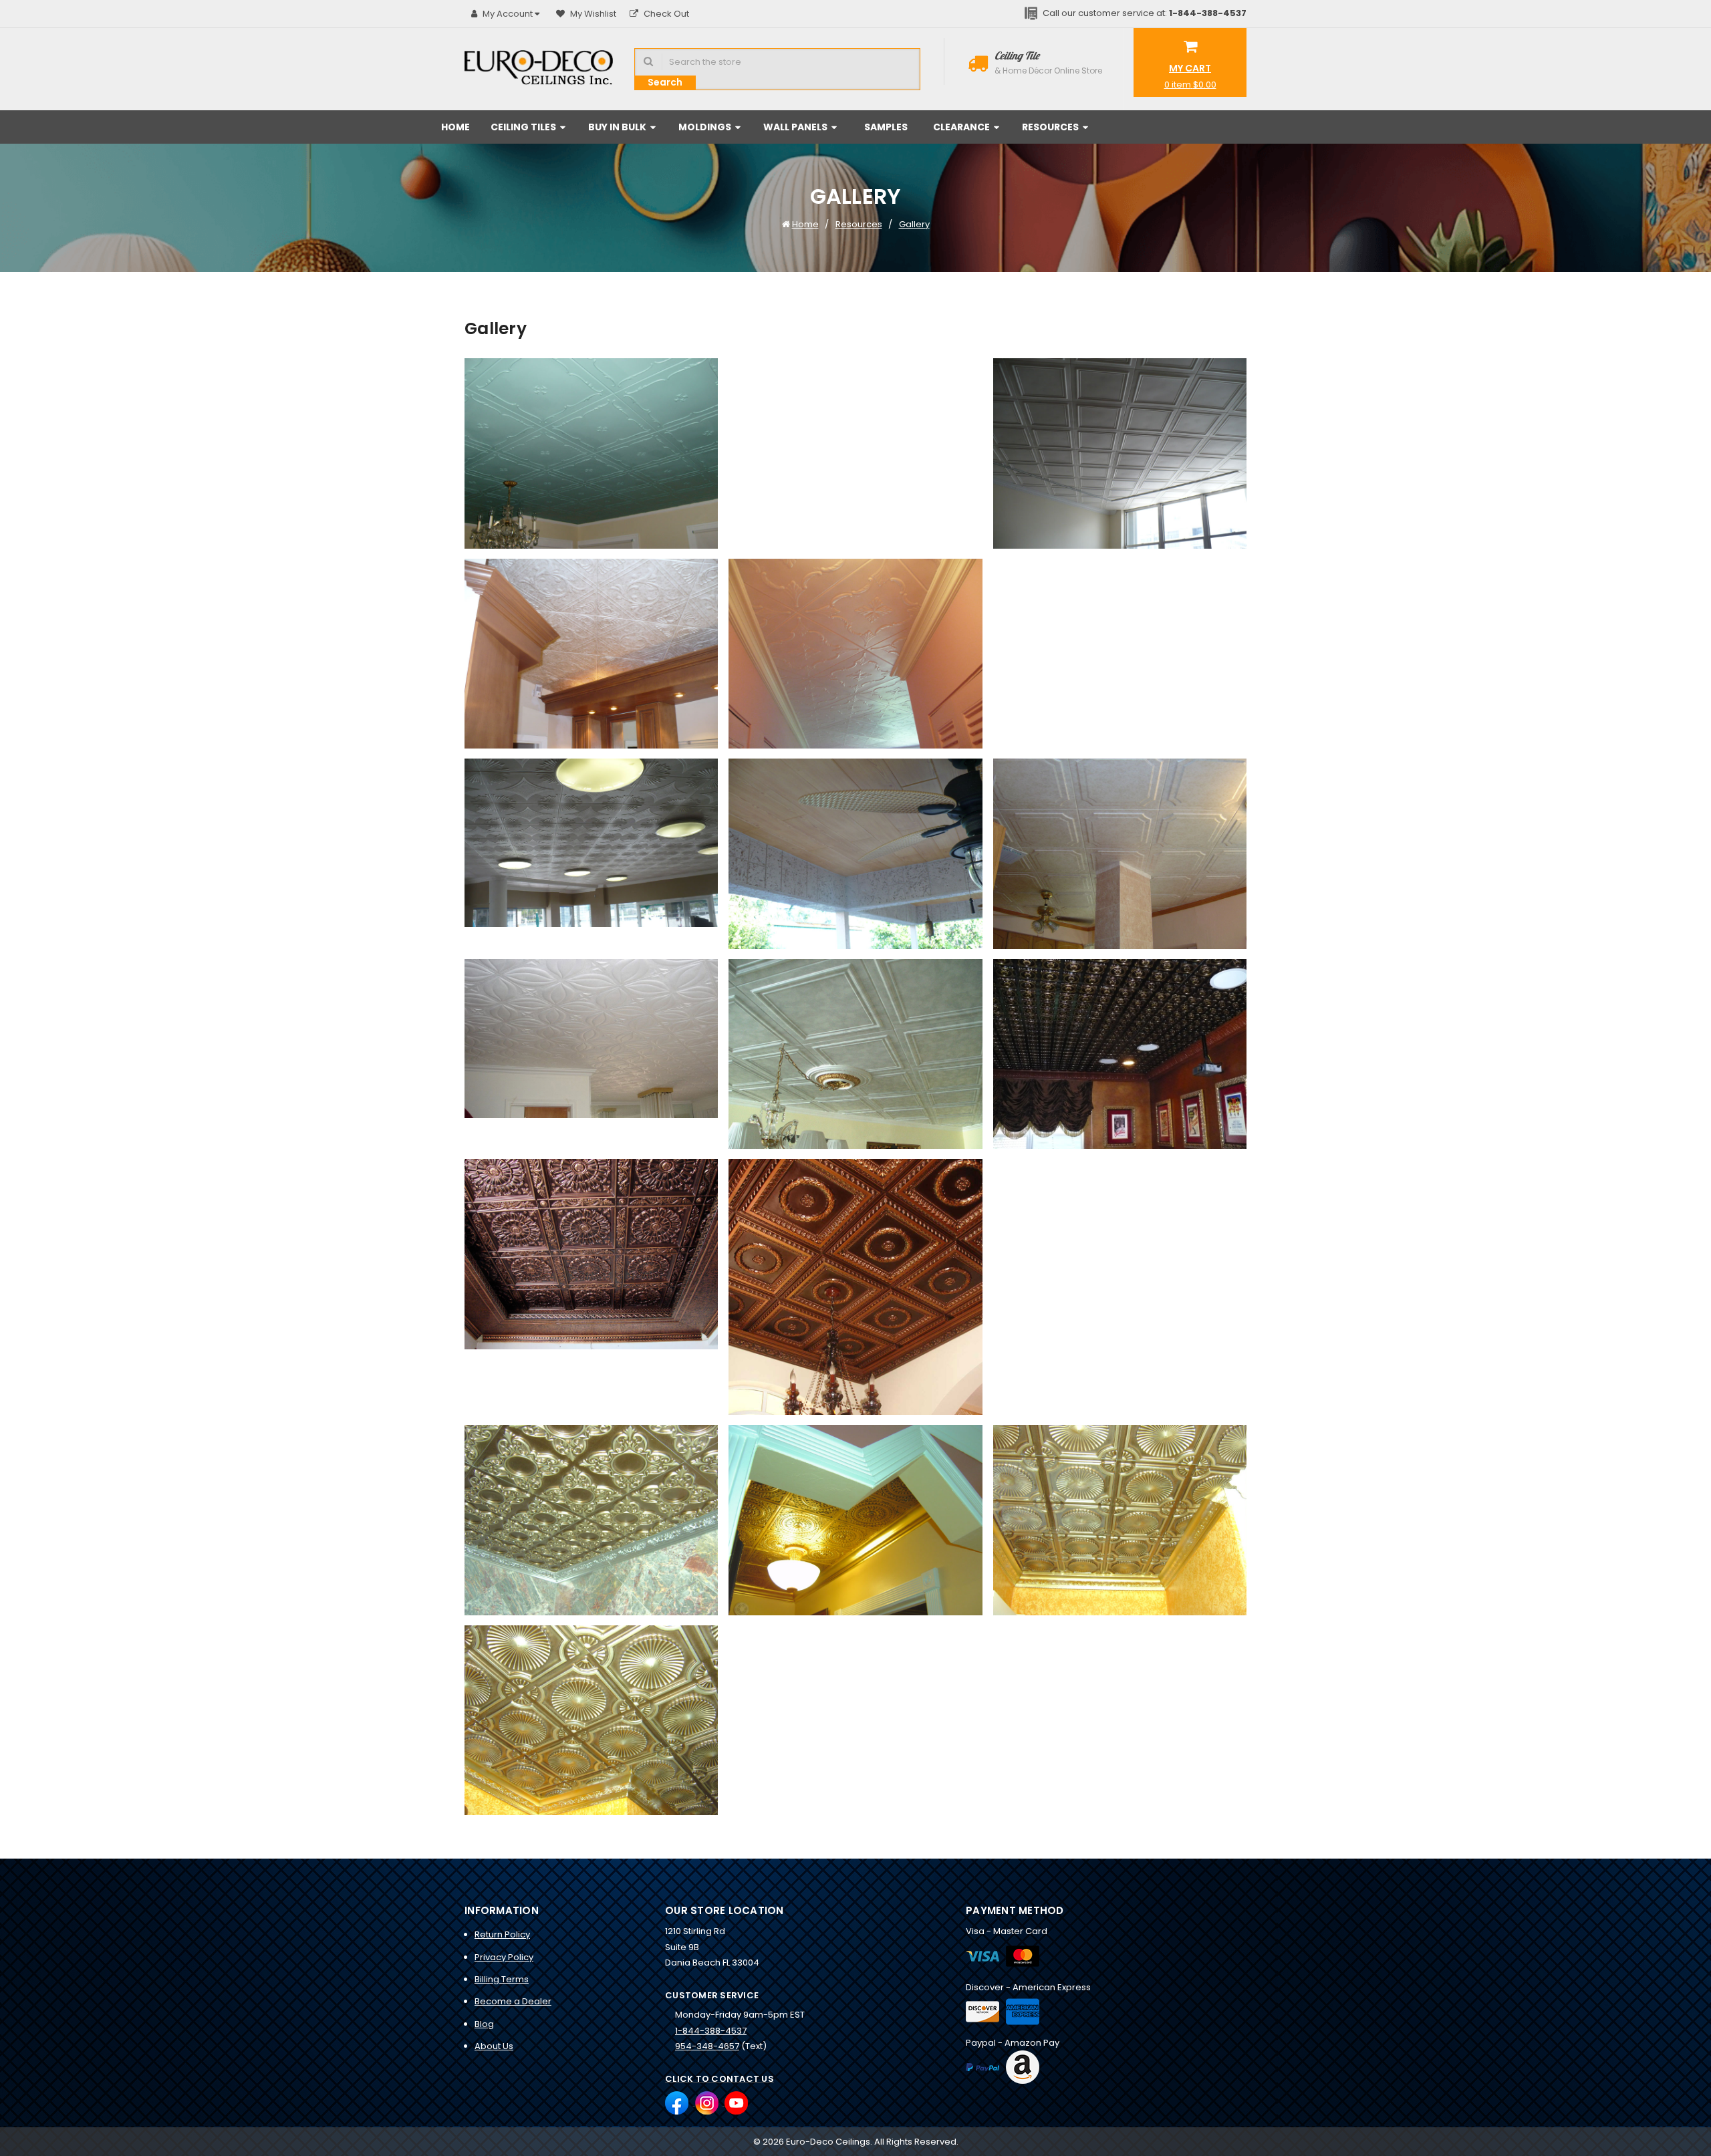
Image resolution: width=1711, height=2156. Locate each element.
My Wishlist (592, 14)
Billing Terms (502, 1979)
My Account (508, 14)
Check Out (665, 14)
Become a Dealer (513, 2001)
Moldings (706, 127)
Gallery (914, 224)
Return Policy (502, 1934)
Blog (484, 2024)
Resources (1051, 127)
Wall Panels (796, 127)
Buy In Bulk (618, 127)
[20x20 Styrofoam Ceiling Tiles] (591, 453)
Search (665, 82)
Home (455, 127)
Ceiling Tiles (524, 127)
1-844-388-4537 (711, 2031)
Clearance (962, 127)
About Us (494, 2046)
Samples (886, 127)
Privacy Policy (504, 1957)
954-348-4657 (707, 2046)
